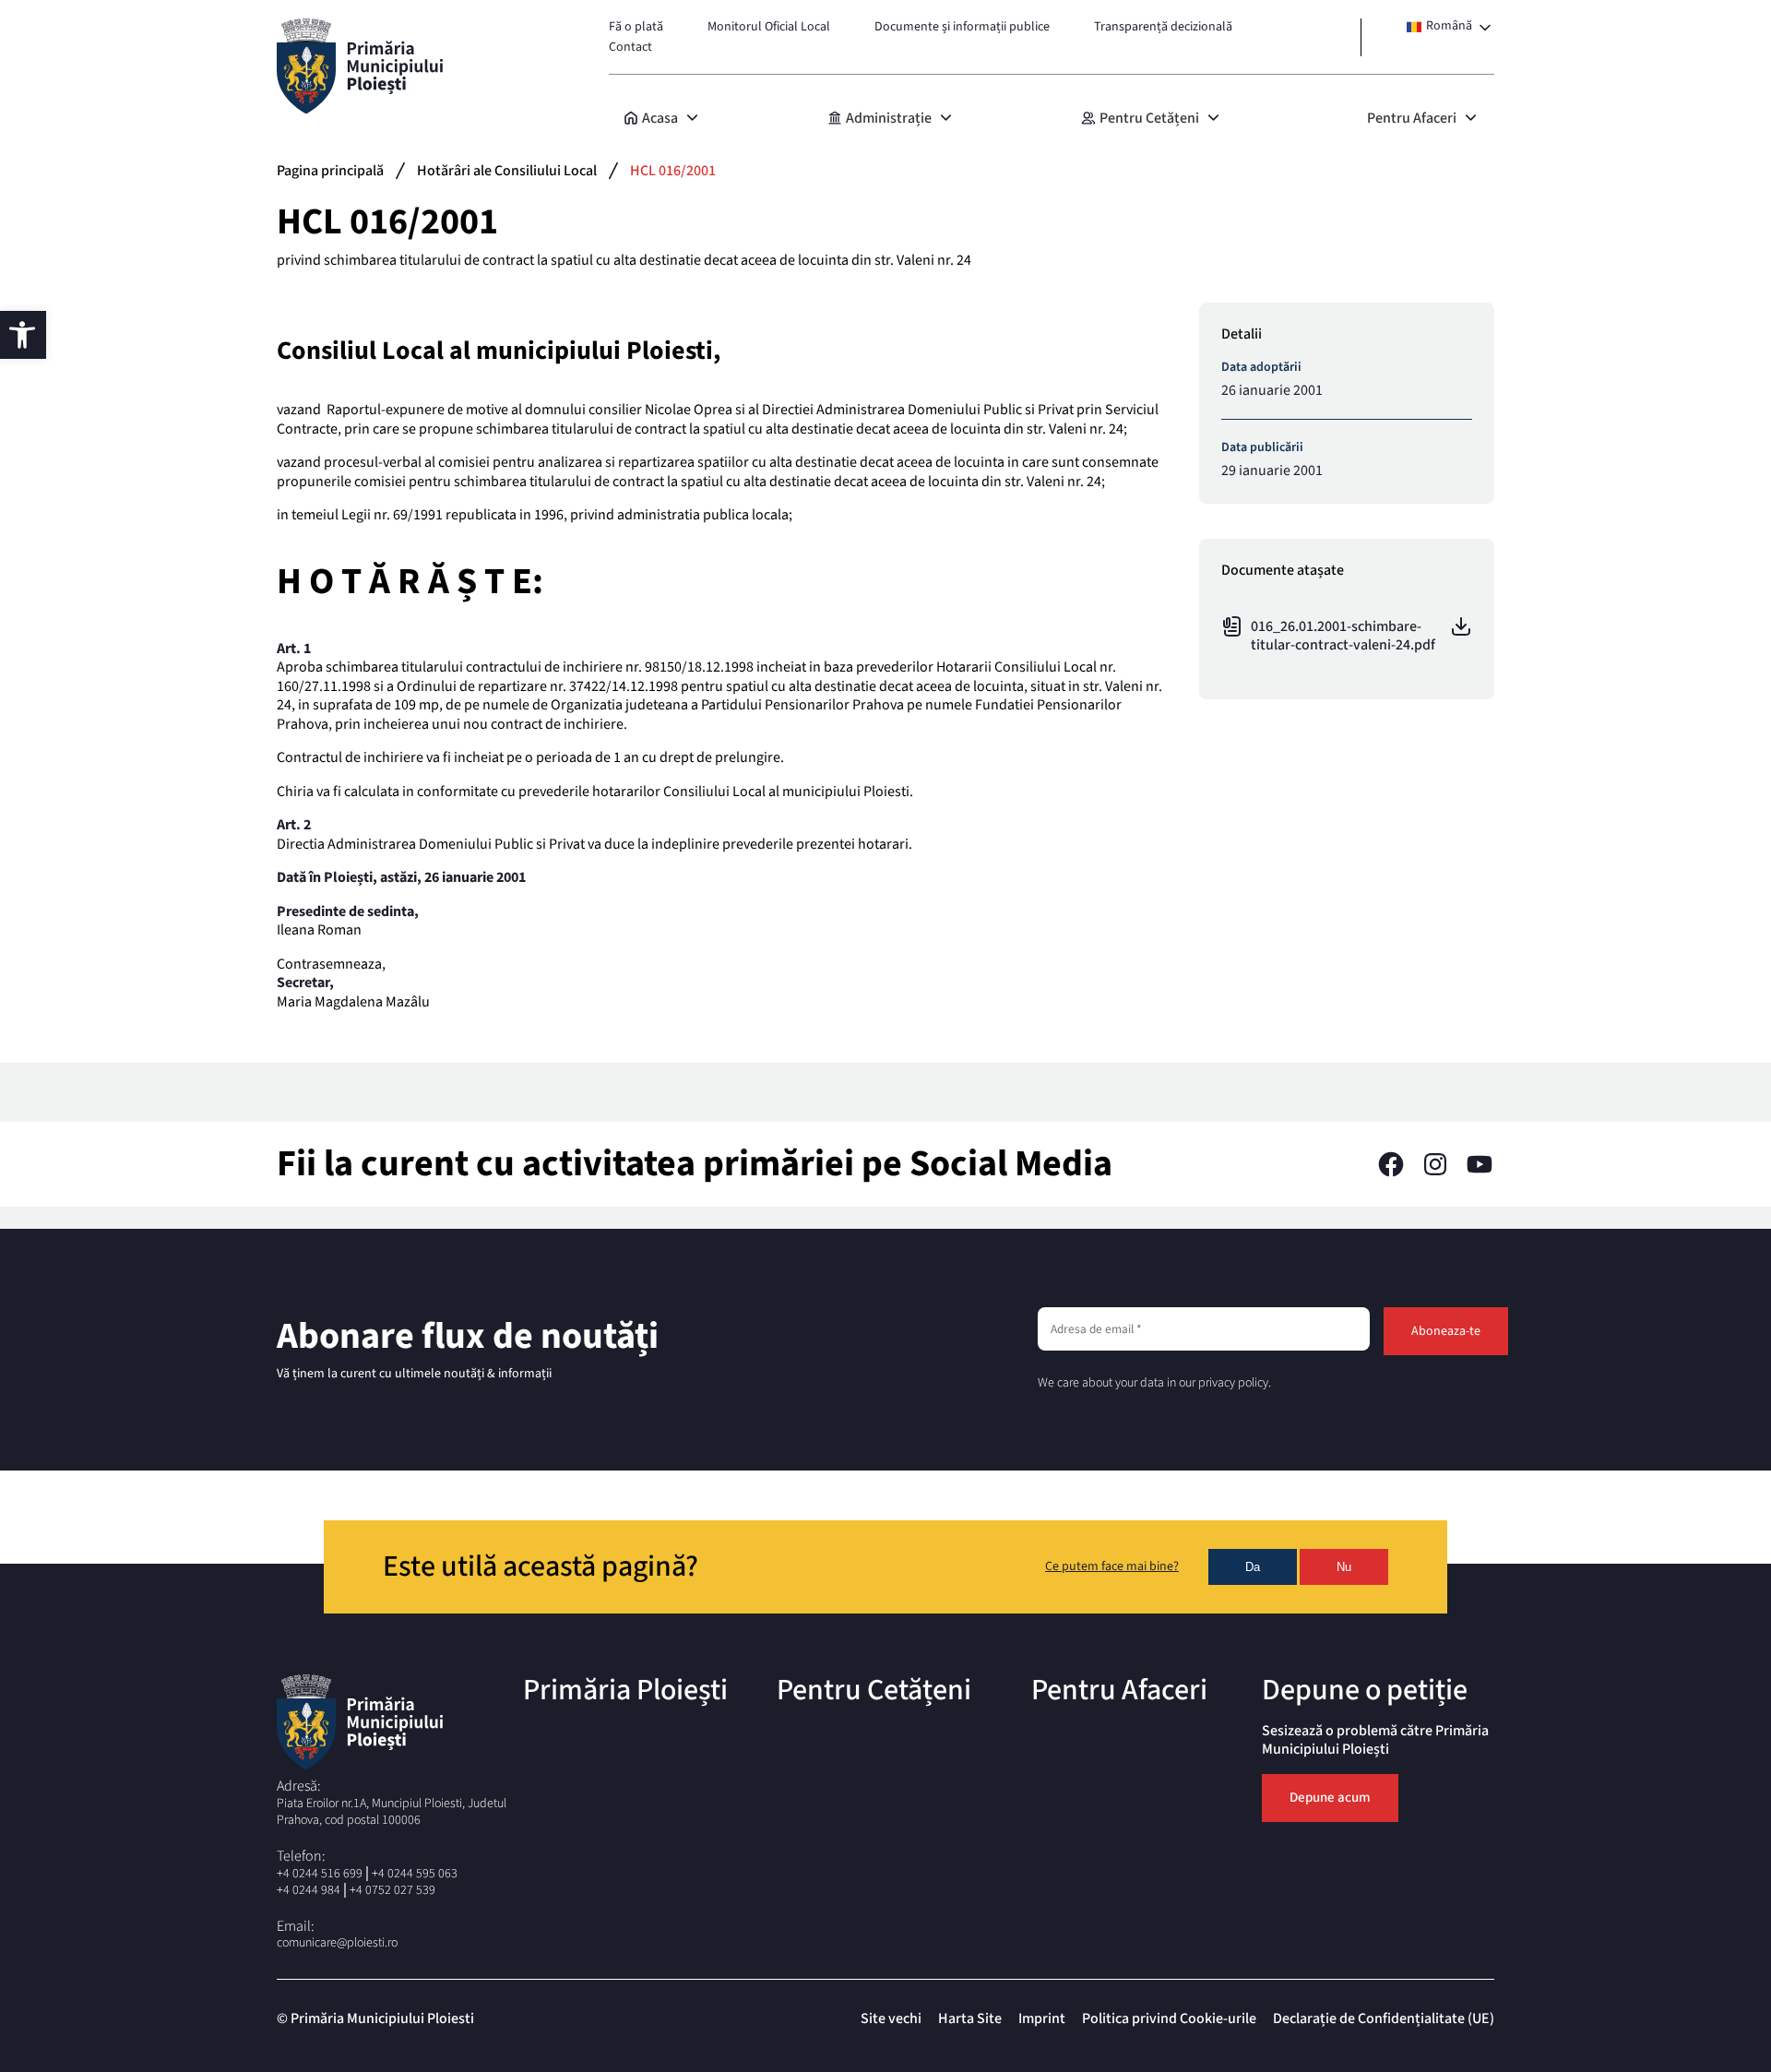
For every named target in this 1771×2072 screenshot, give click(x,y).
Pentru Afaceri (1412, 118)
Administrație (889, 118)
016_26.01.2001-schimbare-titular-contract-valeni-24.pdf (1343, 636)
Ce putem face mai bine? (1112, 1567)
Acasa (660, 118)
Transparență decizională (1163, 27)
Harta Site (970, 2018)
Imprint (1042, 2018)
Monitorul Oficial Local (769, 27)
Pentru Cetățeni (1149, 118)
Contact (630, 47)
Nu (1344, 1567)
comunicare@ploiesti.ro (337, 1943)
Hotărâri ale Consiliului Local (507, 171)
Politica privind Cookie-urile (1169, 2018)
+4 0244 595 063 (415, 1874)
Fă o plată (636, 27)
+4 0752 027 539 (392, 1890)
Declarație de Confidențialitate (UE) (1384, 2018)
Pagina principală (330, 171)
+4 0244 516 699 (320, 1874)
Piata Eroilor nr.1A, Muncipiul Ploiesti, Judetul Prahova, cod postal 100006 (392, 1812)
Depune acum (1330, 1798)
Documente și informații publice (962, 27)
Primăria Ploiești (625, 1690)
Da (1253, 1567)
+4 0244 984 (309, 1890)
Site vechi (891, 2018)
